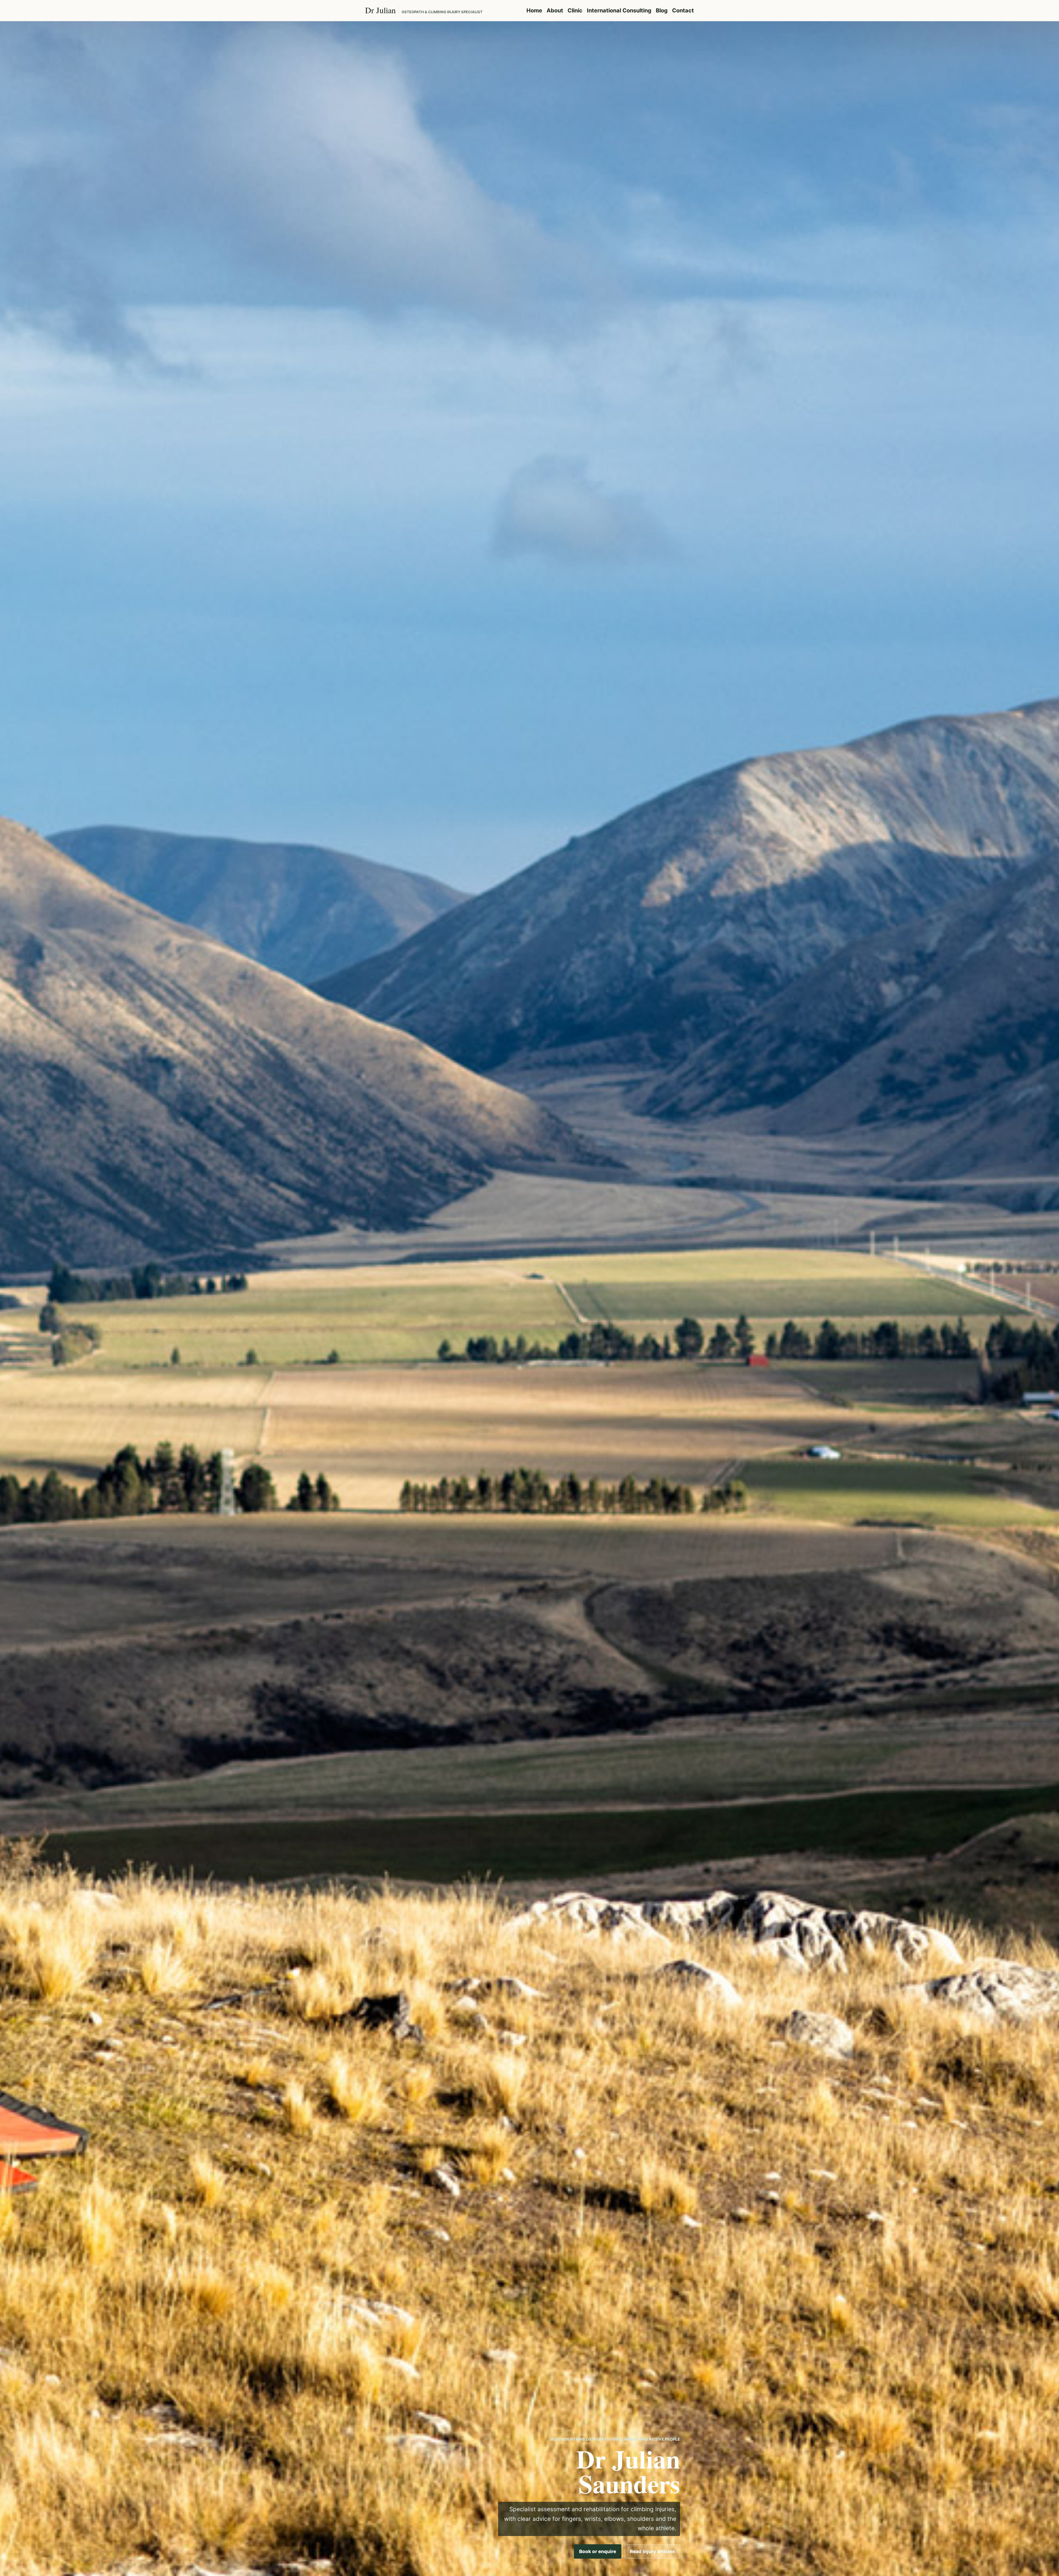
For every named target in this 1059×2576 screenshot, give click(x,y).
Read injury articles (652, 2551)
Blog (662, 10)
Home (534, 10)
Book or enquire (598, 2551)
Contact (683, 10)
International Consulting (619, 10)
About (555, 10)
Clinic (575, 10)
